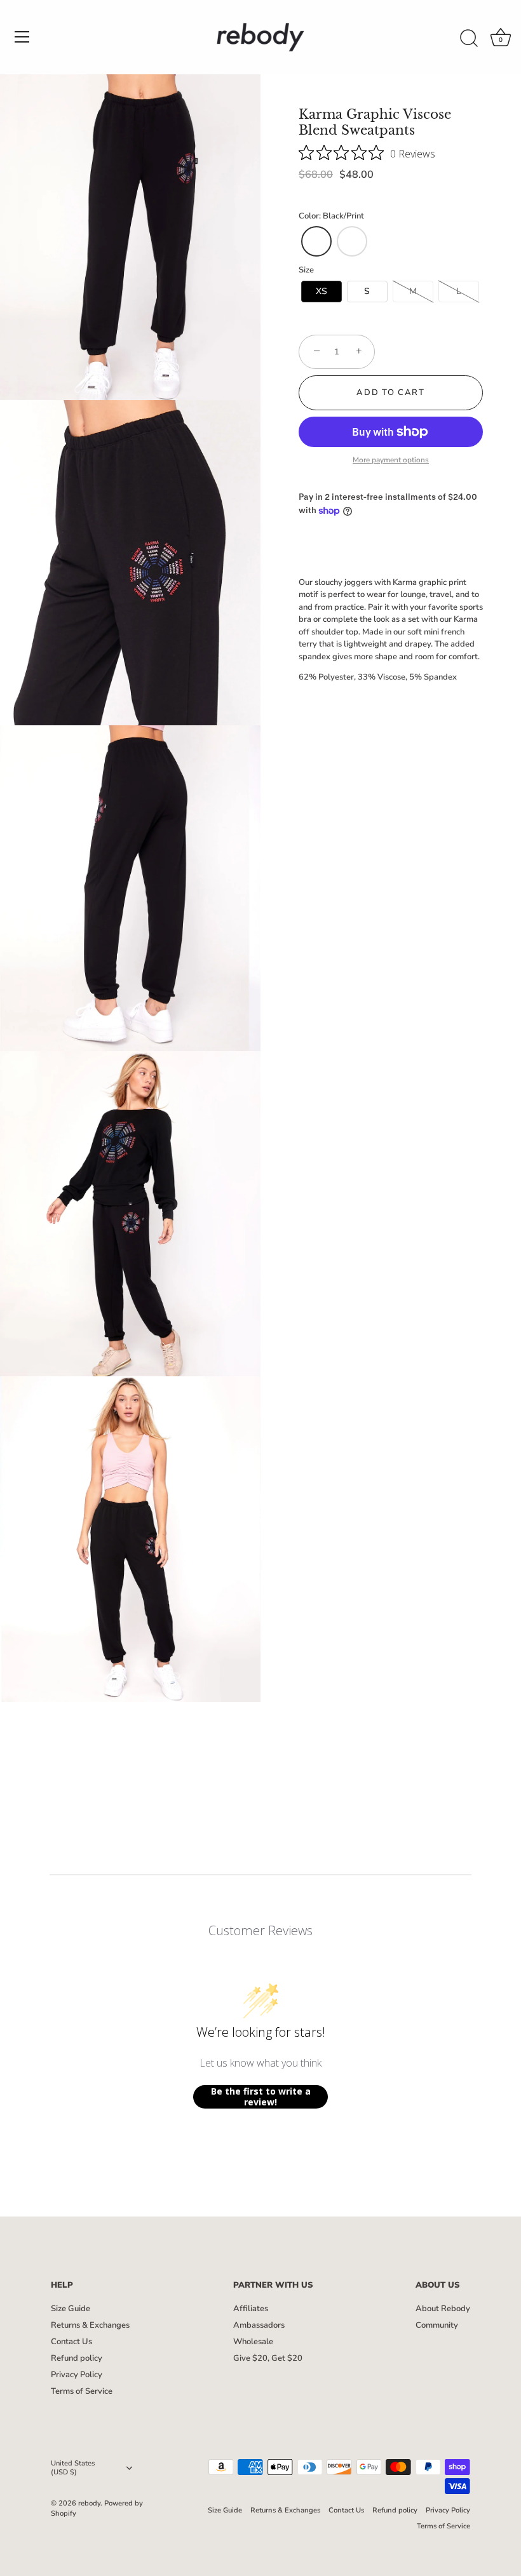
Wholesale (253, 2342)
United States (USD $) (73, 2468)
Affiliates (251, 2309)
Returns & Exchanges (90, 2325)
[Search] (469, 39)
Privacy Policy (77, 2375)
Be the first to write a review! (261, 2097)
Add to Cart (391, 392)
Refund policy (77, 2358)
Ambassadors (259, 2325)
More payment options (391, 460)
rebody (89, 2503)
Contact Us (71, 2342)
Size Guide (71, 2309)
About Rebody (443, 2309)
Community (437, 2325)
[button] (316, 241)
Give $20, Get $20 (268, 2358)
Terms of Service (82, 2391)
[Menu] (22, 37)
